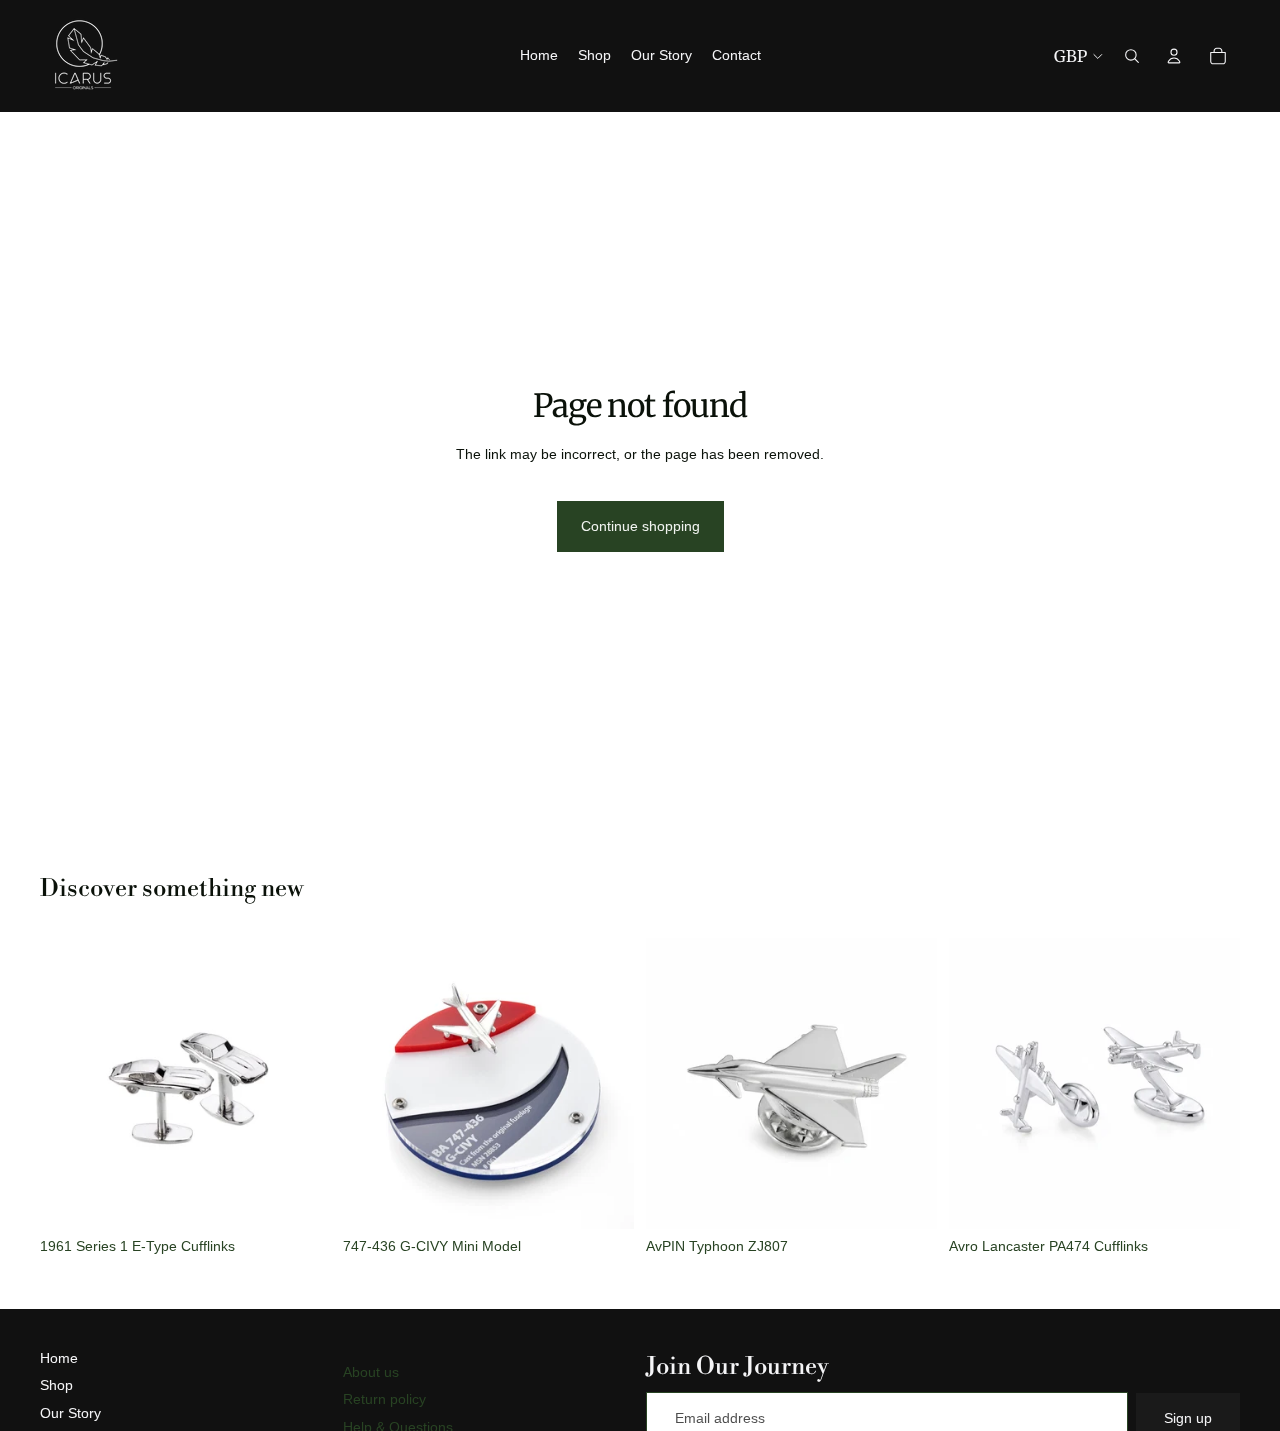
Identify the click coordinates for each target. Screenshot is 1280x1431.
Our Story (70, 1413)
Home (59, 1358)
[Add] (300, 1198)
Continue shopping (640, 526)
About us (371, 1372)
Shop (56, 1385)
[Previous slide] (70, 1084)
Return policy (384, 1399)
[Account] (1174, 56)
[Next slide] (301, 1084)
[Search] (1132, 56)
